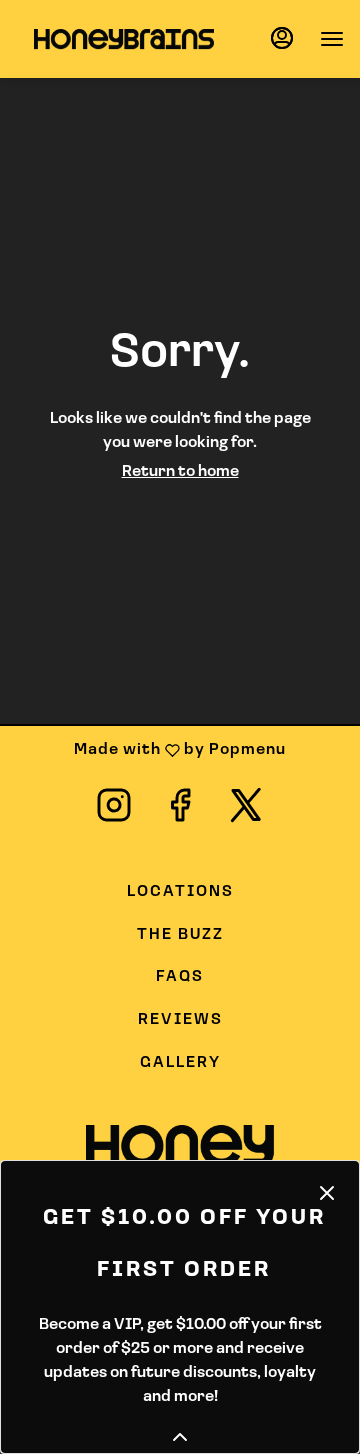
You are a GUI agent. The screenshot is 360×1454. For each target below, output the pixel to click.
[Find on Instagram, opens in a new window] (114, 813)
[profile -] (282, 38)
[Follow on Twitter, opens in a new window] (246, 813)
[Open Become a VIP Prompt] (180, 1437)
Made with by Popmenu (150, 751)
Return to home (180, 472)
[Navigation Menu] (332, 39)
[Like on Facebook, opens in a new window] (180, 813)
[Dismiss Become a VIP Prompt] (327, 1193)
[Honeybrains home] (124, 39)
